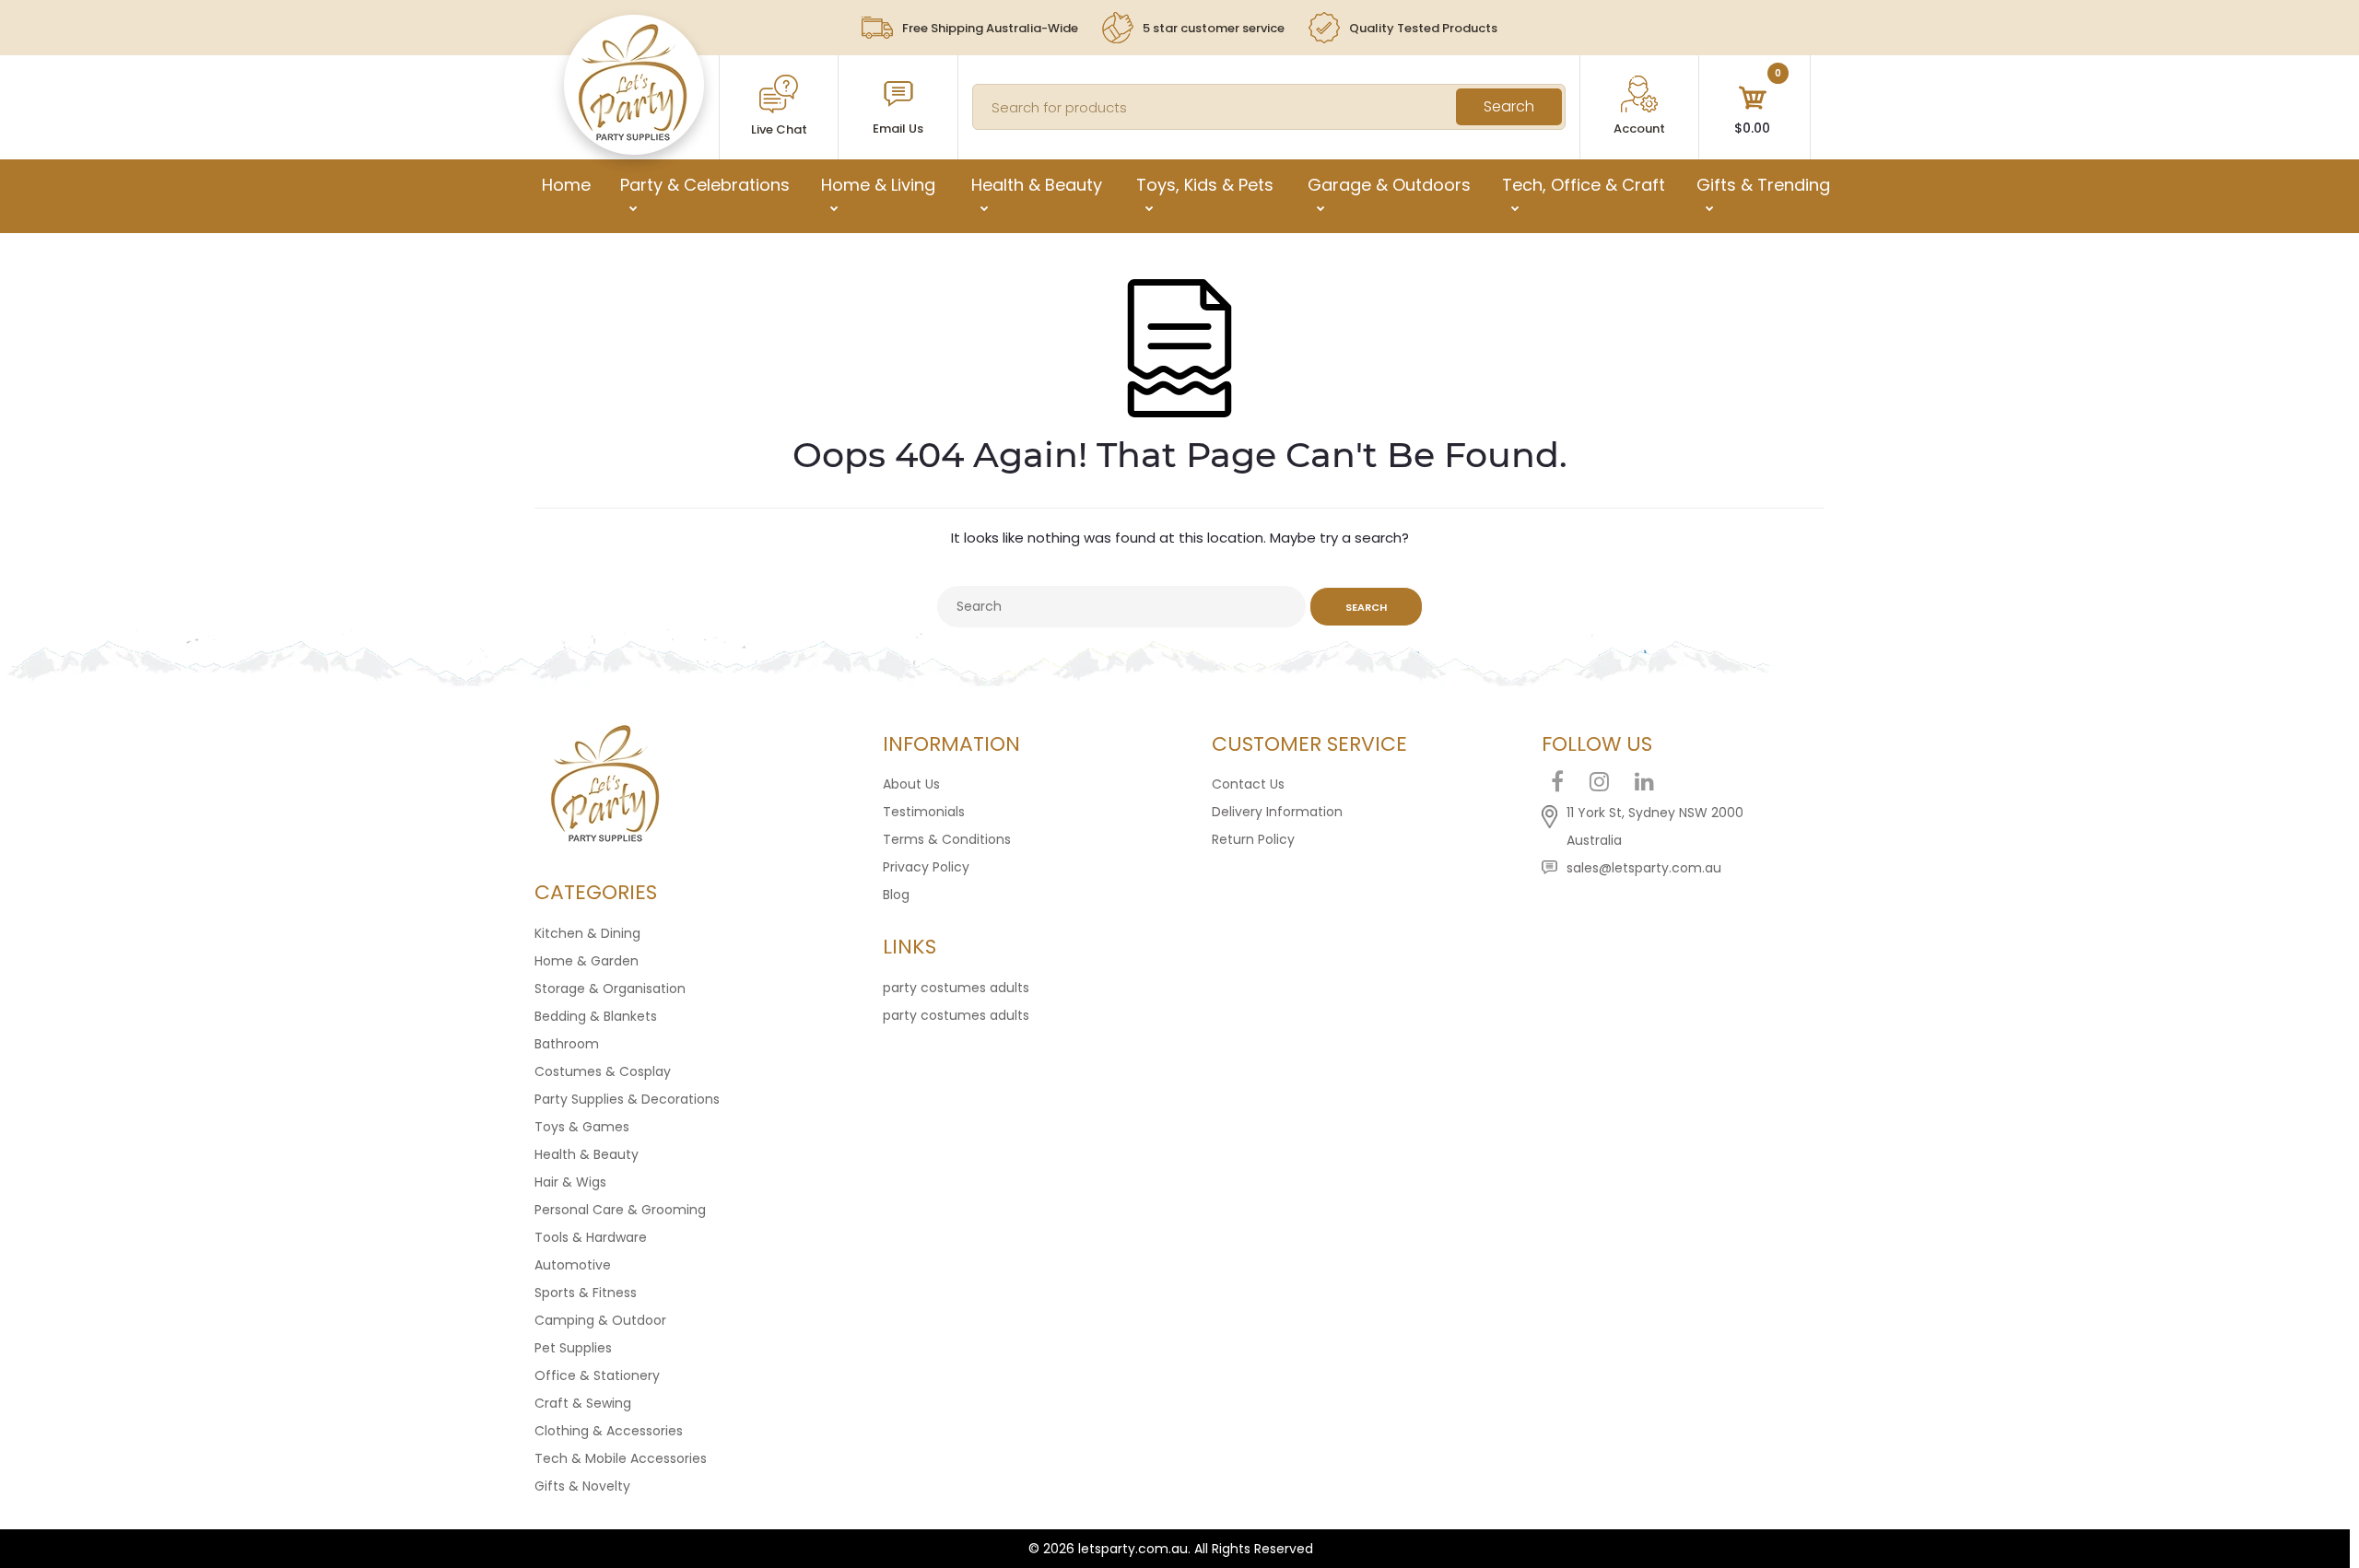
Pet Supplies (573, 1348)
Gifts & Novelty (582, 1486)
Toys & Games (582, 1127)
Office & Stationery (597, 1375)
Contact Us (1248, 784)
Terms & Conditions (947, 839)
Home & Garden (587, 961)
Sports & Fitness (586, 1293)
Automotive (573, 1265)
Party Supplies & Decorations (627, 1099)
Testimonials (924, 812)
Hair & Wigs (570, 1182)
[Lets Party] (634, 136)
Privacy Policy (926, 867)
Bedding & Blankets (596, 1016)
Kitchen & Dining (587, 933)
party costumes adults (956, 988)
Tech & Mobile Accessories (621, 1458)
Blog (896, 895)
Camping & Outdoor (600, 1320)
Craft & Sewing (583, 1403)
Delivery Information (1277, 812)
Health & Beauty (587, 1154)
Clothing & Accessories (609, 1431)
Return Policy (1253, 839)
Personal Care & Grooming (620, 1210)
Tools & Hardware (591, 1237)
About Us (911, 784)
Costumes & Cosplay (603, 1071)
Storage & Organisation (610, 989)
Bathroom (567, 1044)
